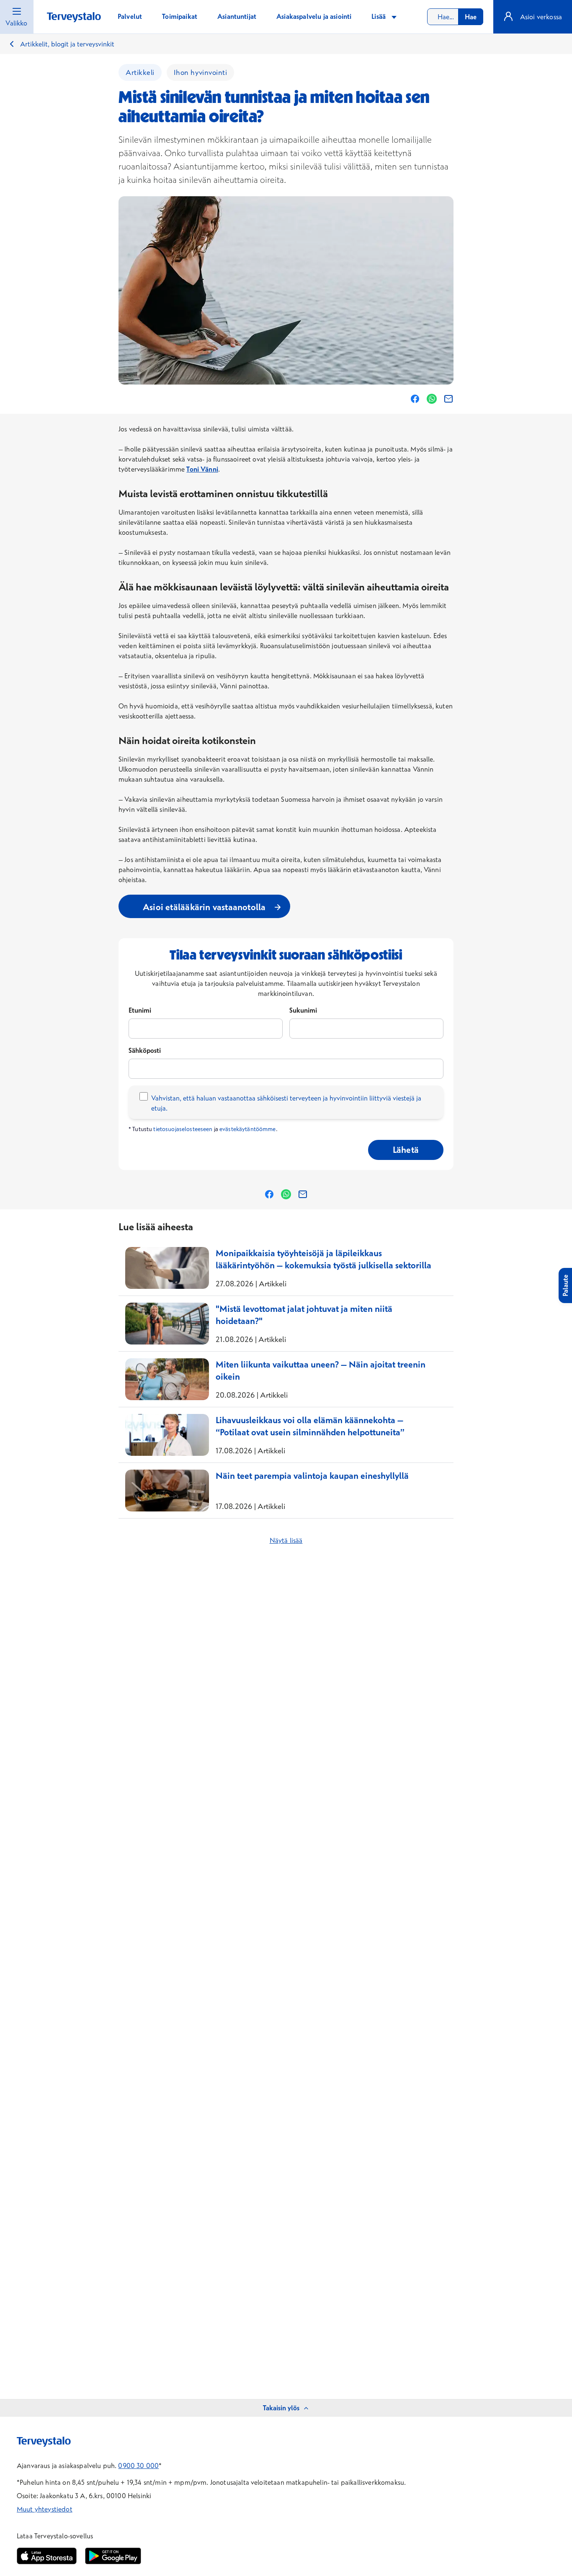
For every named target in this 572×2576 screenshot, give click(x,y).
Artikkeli (140, 72)
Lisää (379, 16)
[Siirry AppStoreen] (47, 2556)
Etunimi (140, 1010)
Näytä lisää (286, 1540)
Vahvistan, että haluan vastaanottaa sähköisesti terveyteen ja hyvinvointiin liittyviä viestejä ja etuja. (286, 1103)
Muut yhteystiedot (45, 2509)
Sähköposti (145, 1050)
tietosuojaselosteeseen (183, 1129)
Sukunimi (303, 1010)
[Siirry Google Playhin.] (113, 2556)
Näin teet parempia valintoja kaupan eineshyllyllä (312, 1475)
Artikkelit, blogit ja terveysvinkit (67, 44)
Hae (471, 17)
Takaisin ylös (281, 2408)
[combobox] (455, 17)
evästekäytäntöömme (248, 1129)
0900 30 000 (138, 2466)
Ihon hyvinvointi (201, 72)
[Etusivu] (74, 17)
